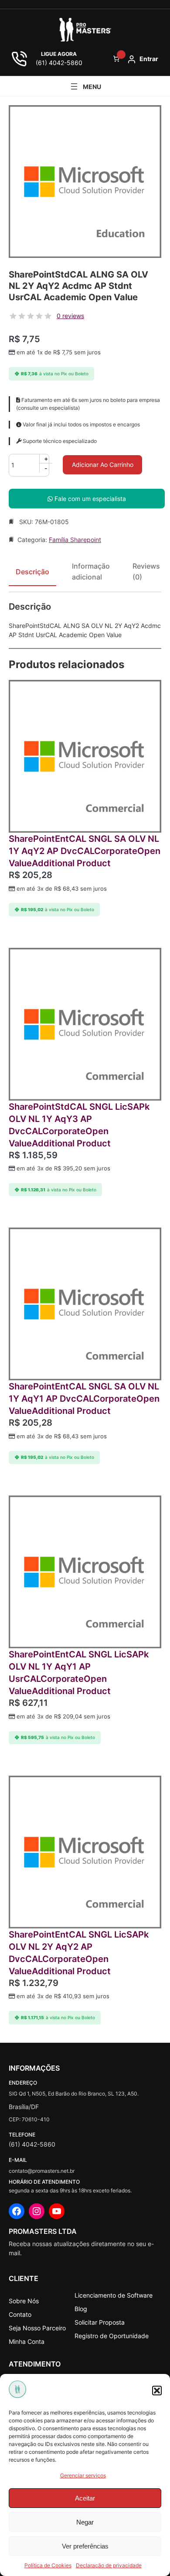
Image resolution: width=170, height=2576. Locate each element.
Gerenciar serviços (83, 2475)
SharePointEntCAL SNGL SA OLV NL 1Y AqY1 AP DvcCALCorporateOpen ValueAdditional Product (84, 1399)
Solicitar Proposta (100, 2322)
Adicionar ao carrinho (103, 465)
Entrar (149, 59)
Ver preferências (85, 2546)
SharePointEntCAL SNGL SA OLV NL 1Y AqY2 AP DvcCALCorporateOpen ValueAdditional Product (85, 851)
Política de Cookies (48, 2565)
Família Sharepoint (75, 540)
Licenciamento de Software (114, 2295)
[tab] (146, 575)
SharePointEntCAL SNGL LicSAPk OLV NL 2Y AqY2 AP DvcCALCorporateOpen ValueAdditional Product (79, 1953)
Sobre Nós (24, 2301)
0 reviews (70, 316)
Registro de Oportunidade (112, 2336)
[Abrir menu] (85, 86)
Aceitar (85, 2498)
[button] (157, 2391)
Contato (20, 2314)
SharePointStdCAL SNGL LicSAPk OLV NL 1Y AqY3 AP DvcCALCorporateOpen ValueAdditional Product (79, 1125)
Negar (85, 2522)
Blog (81, 2309)
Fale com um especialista (89, 499)
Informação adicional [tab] (91, 572)
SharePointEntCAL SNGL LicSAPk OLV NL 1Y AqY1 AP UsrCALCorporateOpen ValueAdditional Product (79, 1673)
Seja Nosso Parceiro (37, 2328)
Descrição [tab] (32, 572)
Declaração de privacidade (109, 2565)
